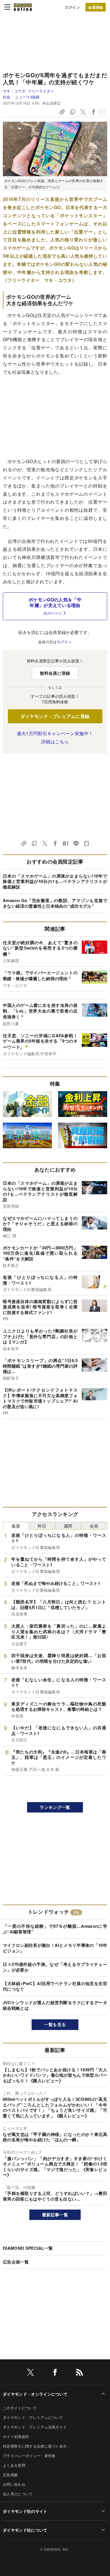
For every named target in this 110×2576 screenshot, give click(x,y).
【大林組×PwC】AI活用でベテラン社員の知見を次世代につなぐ (55, 1986)
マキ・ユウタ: (28, 91)
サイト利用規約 (16, 2436)
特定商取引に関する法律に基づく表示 (35, 2446)
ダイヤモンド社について (25, 2530)
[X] (30, 2373)
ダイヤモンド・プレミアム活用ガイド (35, 2427)
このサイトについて (20, 2408)
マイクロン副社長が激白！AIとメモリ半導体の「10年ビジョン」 (55, 1948)
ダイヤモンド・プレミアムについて (33, 2417)
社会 (7, 97)
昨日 (42, 1526)
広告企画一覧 (16, 2262)
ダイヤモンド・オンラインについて (35, 2394)
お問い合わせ (14, 2484)
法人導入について (18, 2494)
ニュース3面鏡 (27, 97)
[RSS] (80, 2373)
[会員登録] (96, 7)
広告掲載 (10, 2475)
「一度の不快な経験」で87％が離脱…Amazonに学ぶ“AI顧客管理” (55, 1929)
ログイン (72, 7)
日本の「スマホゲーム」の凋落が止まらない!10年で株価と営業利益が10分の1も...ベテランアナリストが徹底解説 (55, 881)
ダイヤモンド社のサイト (25, 2511)
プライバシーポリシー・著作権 (29, 2456)
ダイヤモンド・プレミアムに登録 (55, 716)
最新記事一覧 (55, 2215)
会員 (94, 1526)
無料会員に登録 (55, 673)
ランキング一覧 (55, 1807)
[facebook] (55, 2373)
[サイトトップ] (23, 7)
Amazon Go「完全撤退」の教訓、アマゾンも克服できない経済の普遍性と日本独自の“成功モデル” (55, 903)
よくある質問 (14, 2465)
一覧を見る (55, 2024)
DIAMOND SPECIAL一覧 (28, 2248)
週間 (68, 1526)
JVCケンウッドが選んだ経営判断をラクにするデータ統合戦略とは (55, 2005)
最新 (16, 1526)
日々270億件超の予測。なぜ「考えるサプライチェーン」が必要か (55, 1967)
